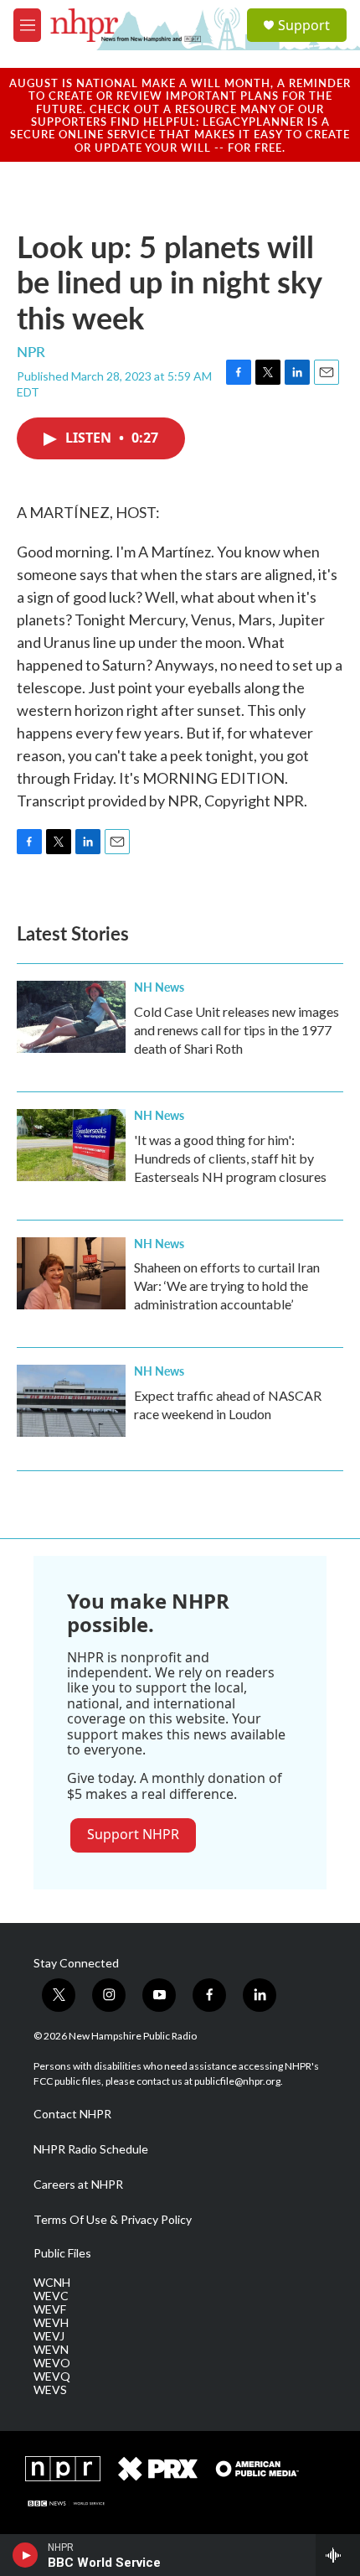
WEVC (51, 2296)
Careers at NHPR (78, 2185)
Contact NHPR (72, 2114)
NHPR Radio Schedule (91, 2149)
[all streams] (338, 2555)
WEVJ (49, 2336)
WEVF (50, 2309)
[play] (26, 2555)
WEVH (51, 2323)
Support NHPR (133, 1834)
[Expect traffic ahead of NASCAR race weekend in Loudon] (71, 1401)
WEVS (50, 2390)
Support (304, 25)
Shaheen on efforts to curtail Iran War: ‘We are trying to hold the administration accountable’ (227, 1285)
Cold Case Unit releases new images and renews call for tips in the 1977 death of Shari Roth (237, 1030)
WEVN (51, 2350)
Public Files (62, 2253)
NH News (159, 987)
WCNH (52, 2283)
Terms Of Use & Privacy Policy (113, 2220)
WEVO (52, 2363)
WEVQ (52, 2376)
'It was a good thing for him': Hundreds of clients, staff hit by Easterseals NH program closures (230, 1158)
